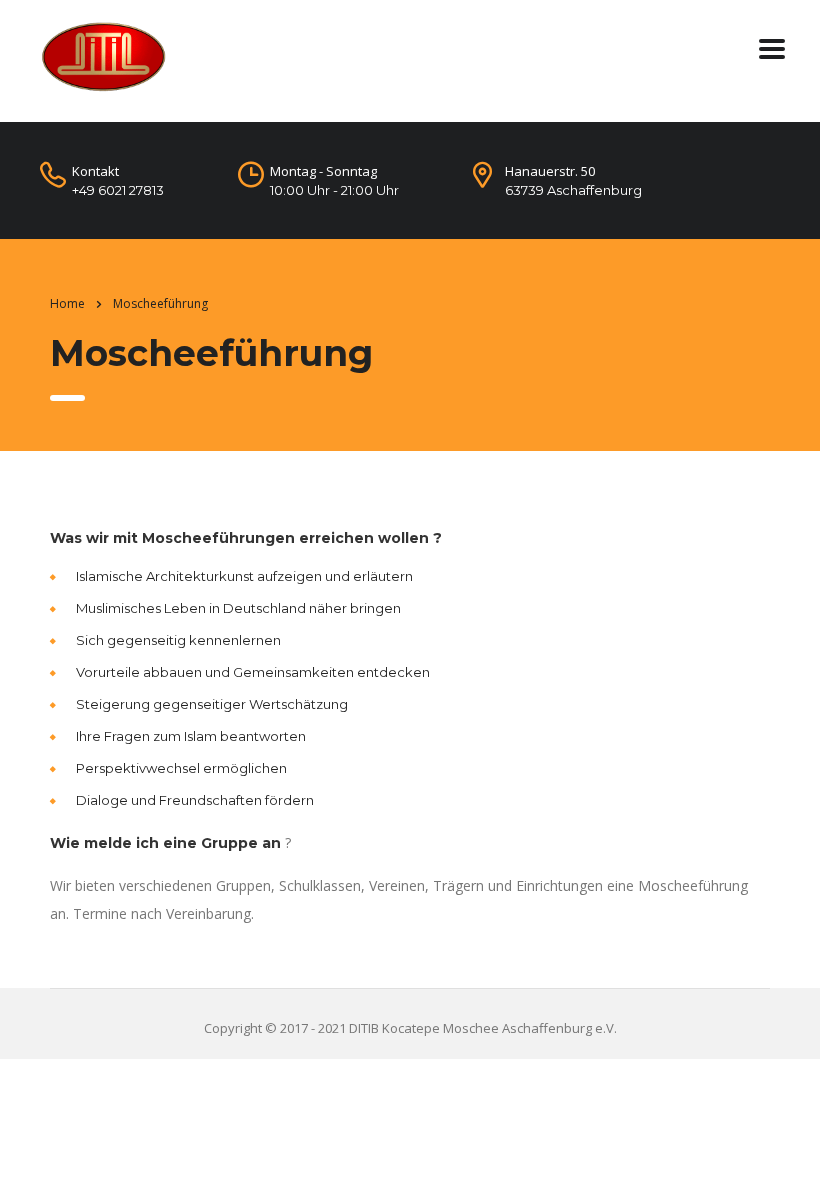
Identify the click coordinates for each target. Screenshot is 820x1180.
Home (67, 303)
